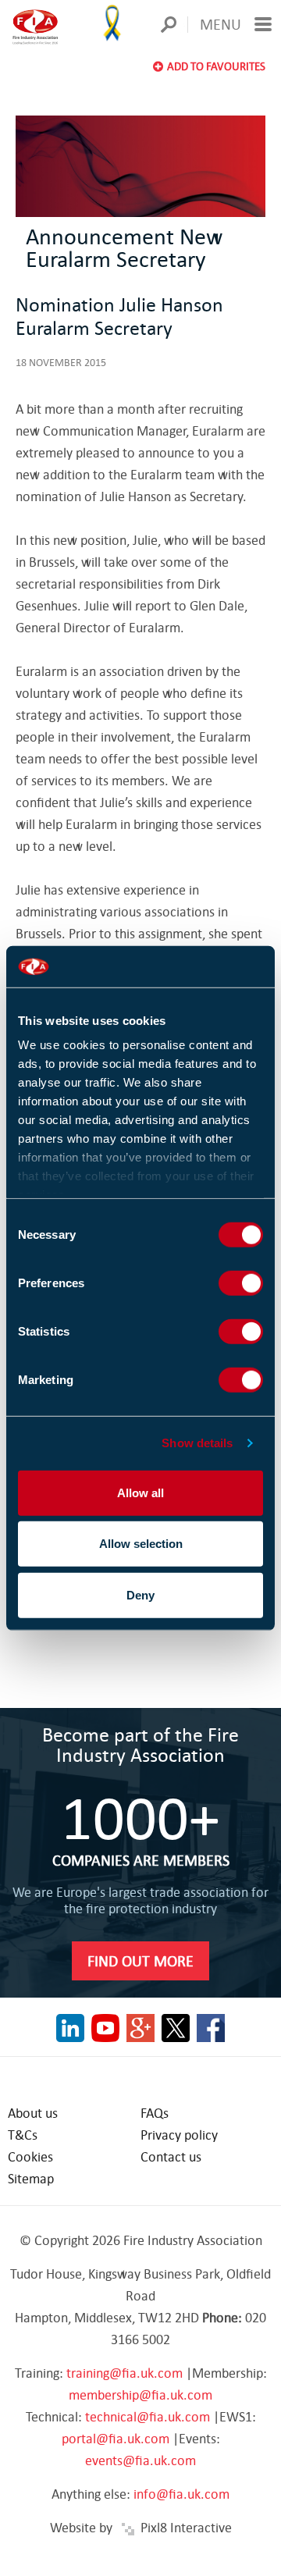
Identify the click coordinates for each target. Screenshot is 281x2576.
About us (33, 2113)
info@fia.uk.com (181, 2494)
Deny (140, 1594)
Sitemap (31, 2178)
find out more (140, 1960)
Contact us (171, 2156)
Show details (197, 1443)
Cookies (30, 2156)
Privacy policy (179, 2135)
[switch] (241, 1283)
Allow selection (141, 1544)
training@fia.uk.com (124, 2373)
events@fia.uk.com (140, 2460)
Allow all (140, 1492)
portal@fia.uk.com (116, 2438)
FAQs (155, 2113)
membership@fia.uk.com (140, 2395)
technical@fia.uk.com (148, 2416)
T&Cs (23, 2135)
